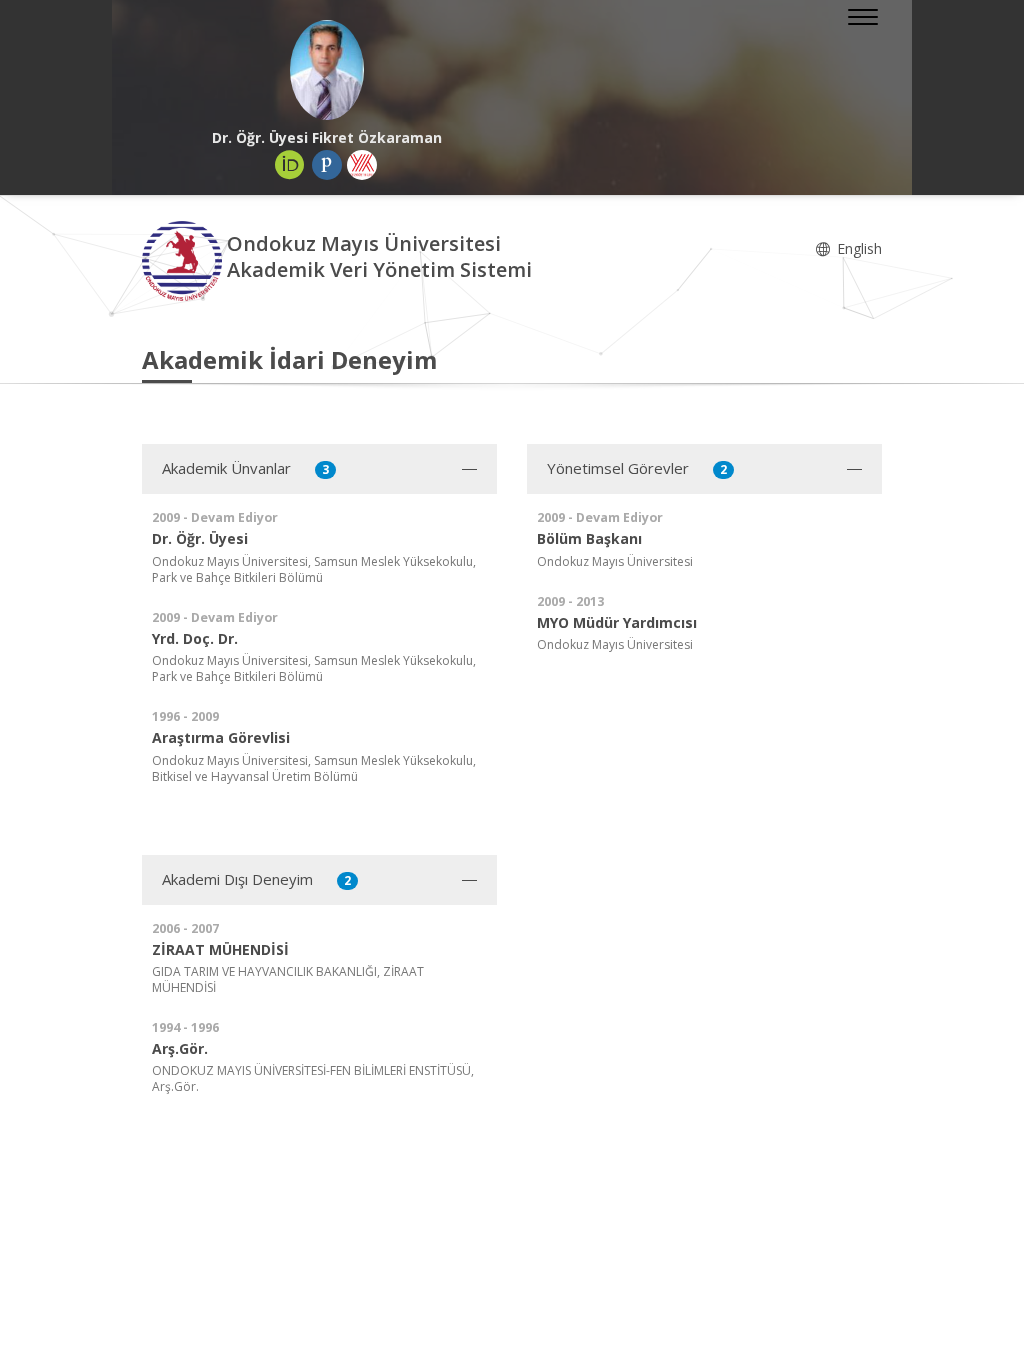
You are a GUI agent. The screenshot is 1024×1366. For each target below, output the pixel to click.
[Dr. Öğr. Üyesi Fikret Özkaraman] (327, 70)
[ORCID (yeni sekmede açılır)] (290, 165)
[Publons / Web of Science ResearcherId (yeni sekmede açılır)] (327, 165)
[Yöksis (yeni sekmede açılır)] (362, 165)
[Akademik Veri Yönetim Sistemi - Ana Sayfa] (184, 259)
